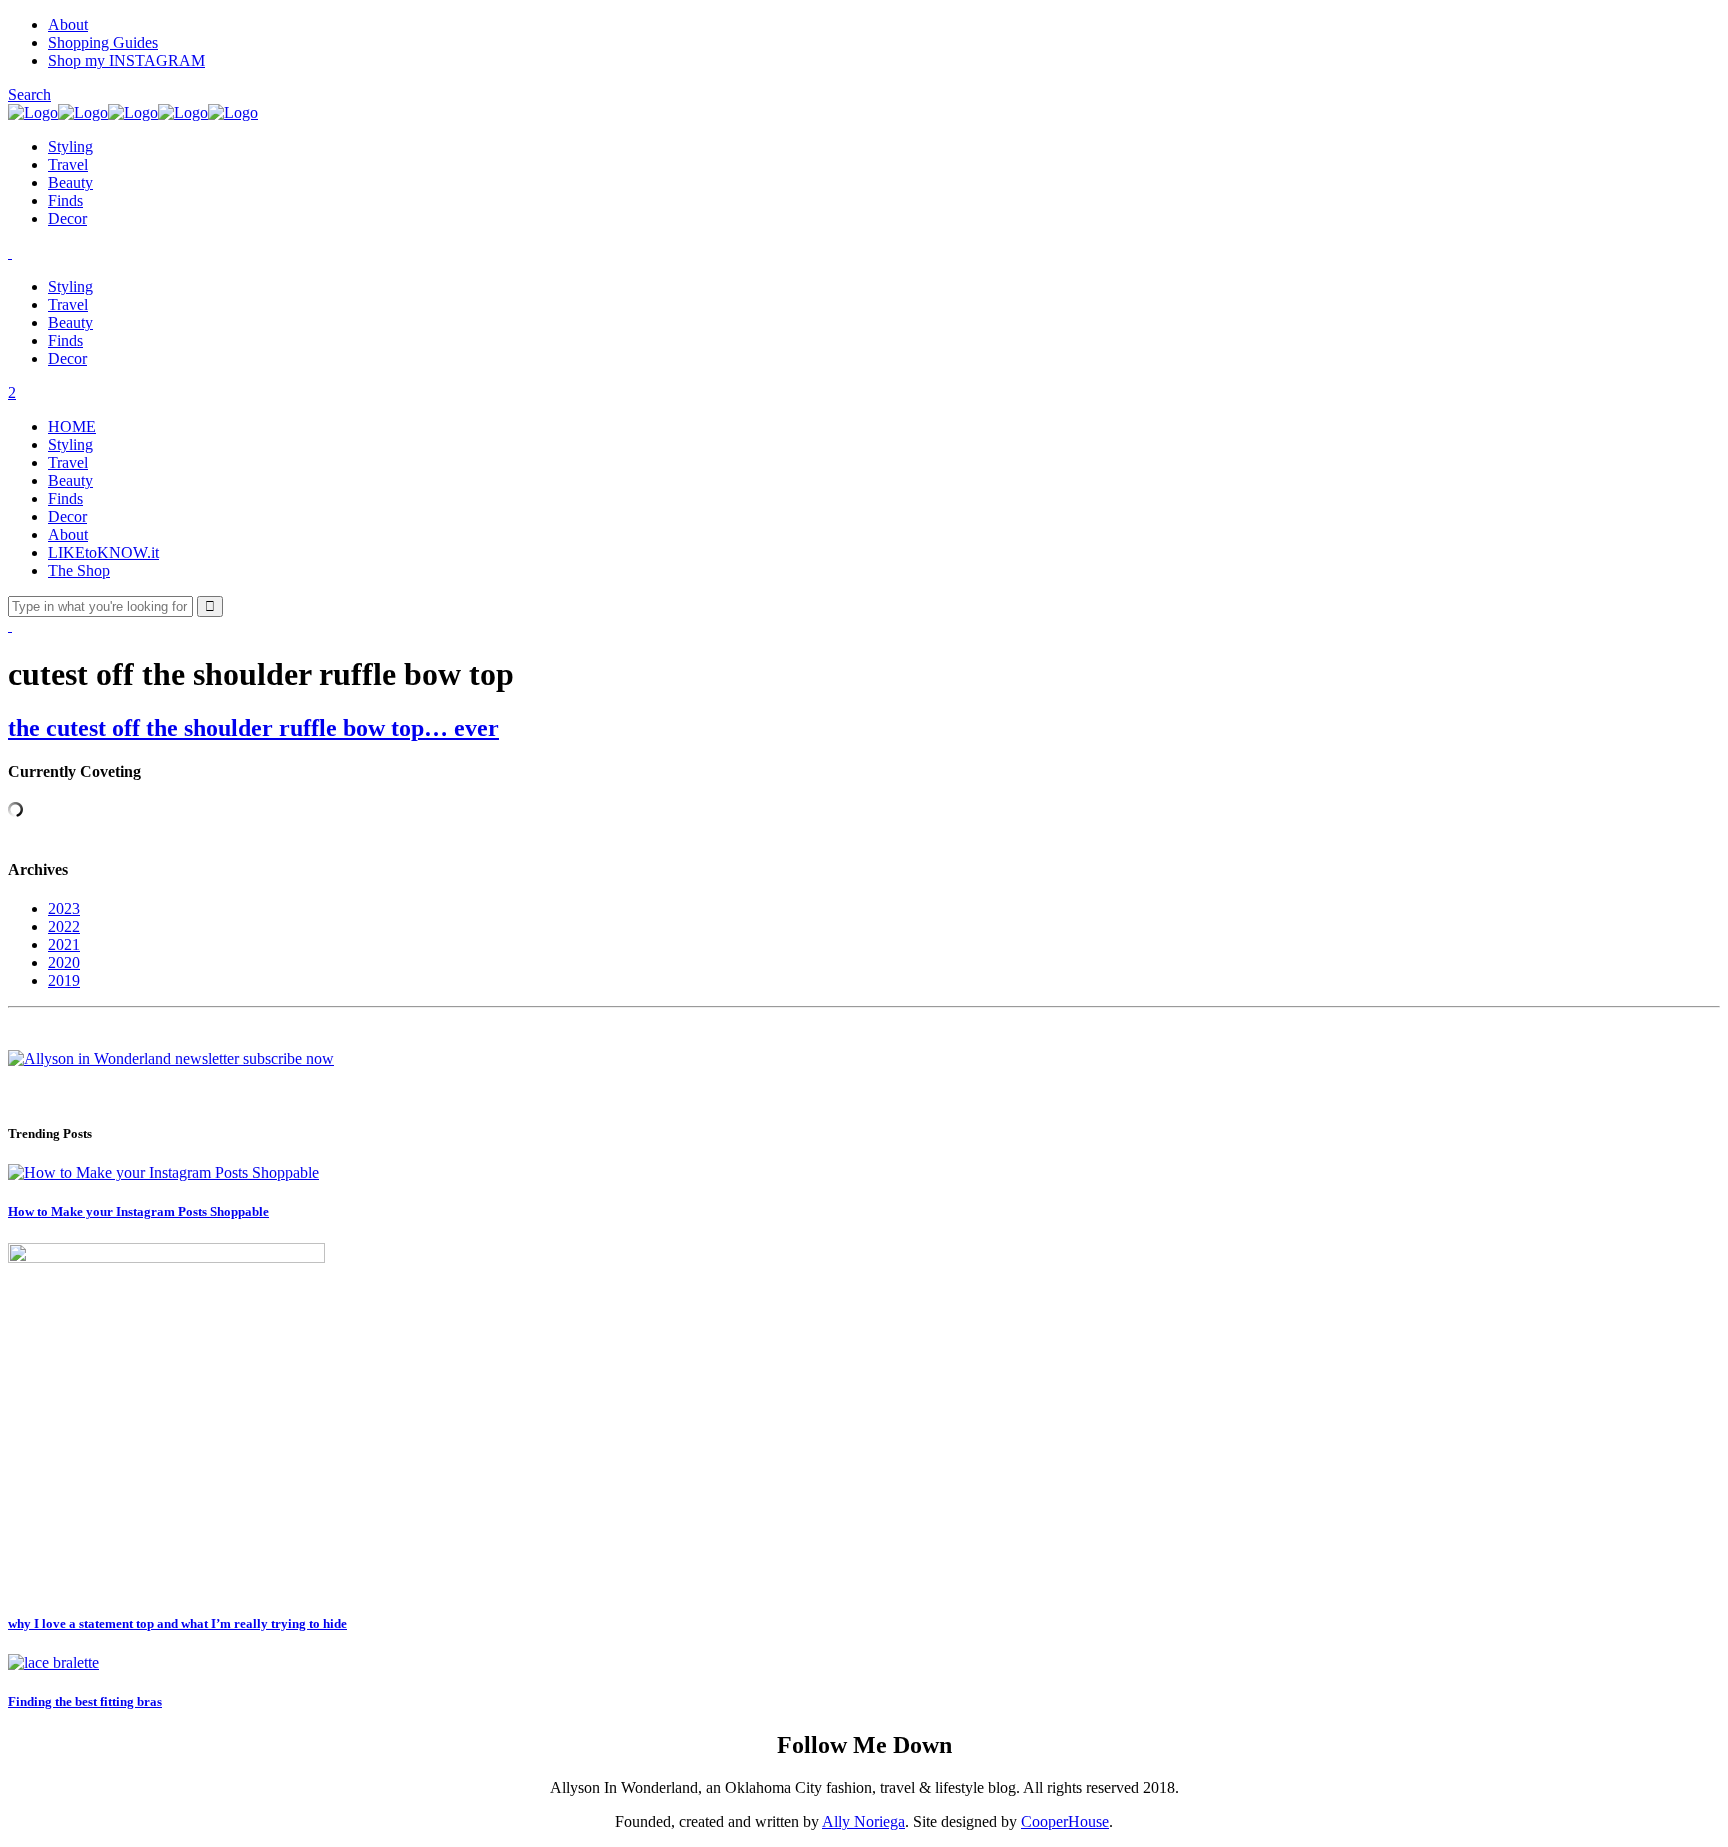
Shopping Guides (103, 42)
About (68, 24)
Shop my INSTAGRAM (126, 60)
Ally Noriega (863, 1821)
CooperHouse (1065, 1821)
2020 (64, 962)
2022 (64, 926)
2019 (64, 980)
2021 (64, 944)
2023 (64, 908)
